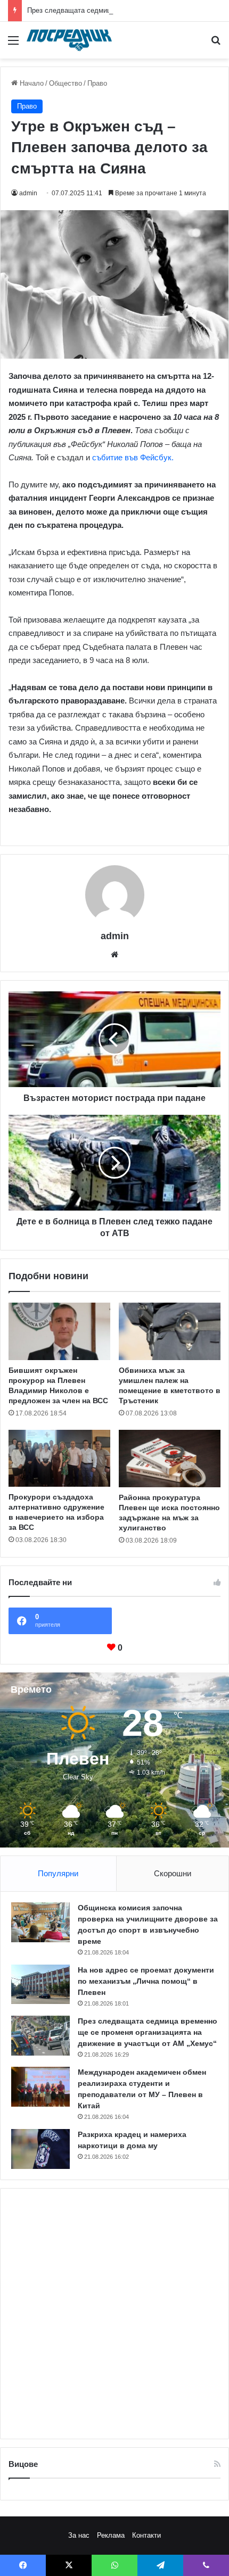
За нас (79, 2535)
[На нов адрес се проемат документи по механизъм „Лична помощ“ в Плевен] (40, 1984)
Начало (31, 83)
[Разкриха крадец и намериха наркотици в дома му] (40, 2149)
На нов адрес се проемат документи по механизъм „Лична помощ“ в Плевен (146, 1981)
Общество (66, 83)
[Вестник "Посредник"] (69, 40)
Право (97, 83)
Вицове (23, 2464)
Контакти (146, 2535)
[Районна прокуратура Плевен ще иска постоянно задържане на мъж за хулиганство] (170, 1459)
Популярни (58, 1873)
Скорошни (173, 1873)
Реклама (111, 2535)
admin (28, 193)
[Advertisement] (114, 2314)
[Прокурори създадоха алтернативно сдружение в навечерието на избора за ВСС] (59, 1458)
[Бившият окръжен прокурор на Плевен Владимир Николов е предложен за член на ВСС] (59, 1331)
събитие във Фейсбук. (133, 457)
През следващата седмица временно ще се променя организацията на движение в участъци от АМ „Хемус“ (148, 2032)
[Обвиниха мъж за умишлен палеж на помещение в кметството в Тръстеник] (170, 1331)
